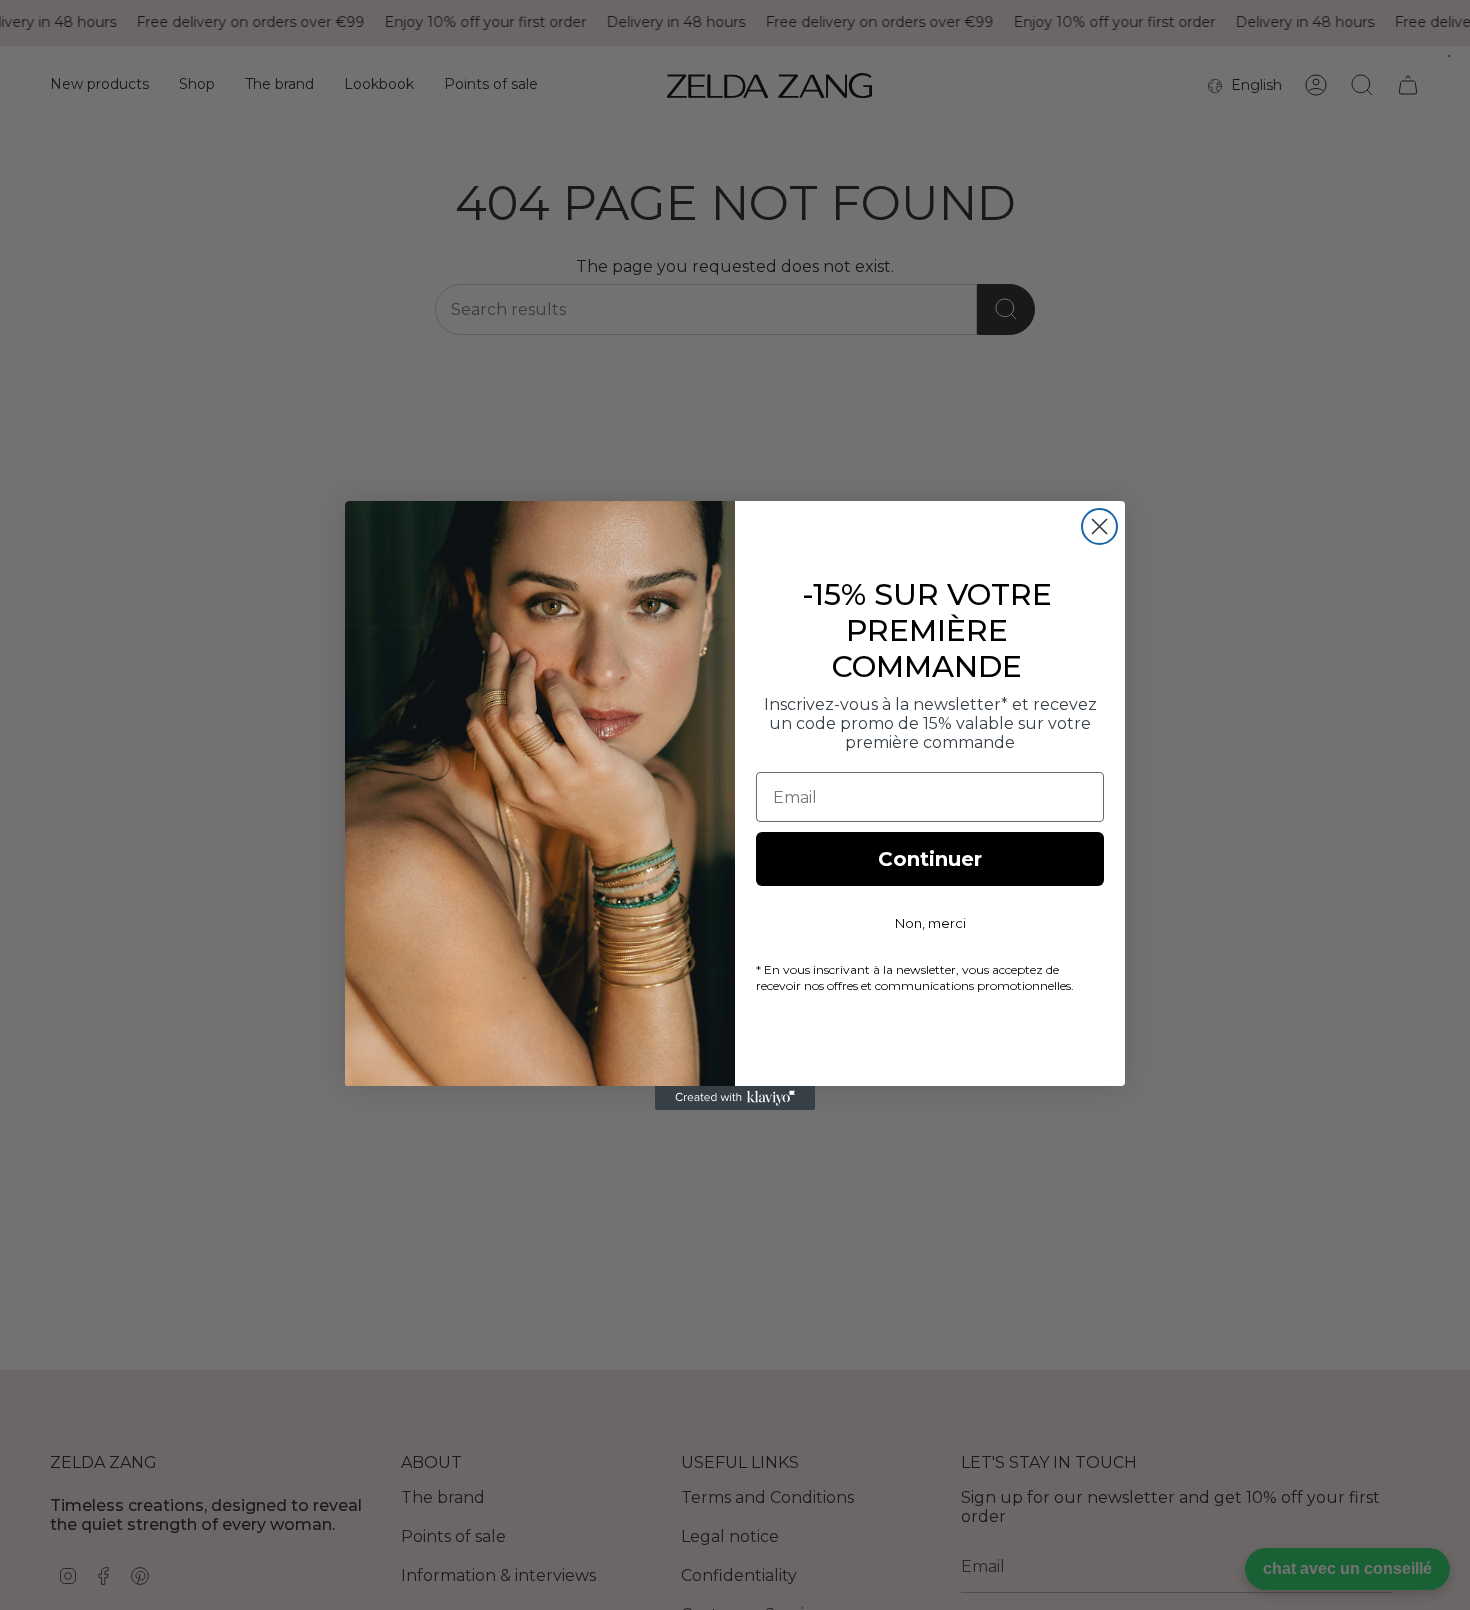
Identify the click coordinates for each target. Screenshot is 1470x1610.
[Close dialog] (1099, 526)
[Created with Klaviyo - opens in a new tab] (735, 1098)
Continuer (930, 859)
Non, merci (930, 923)
